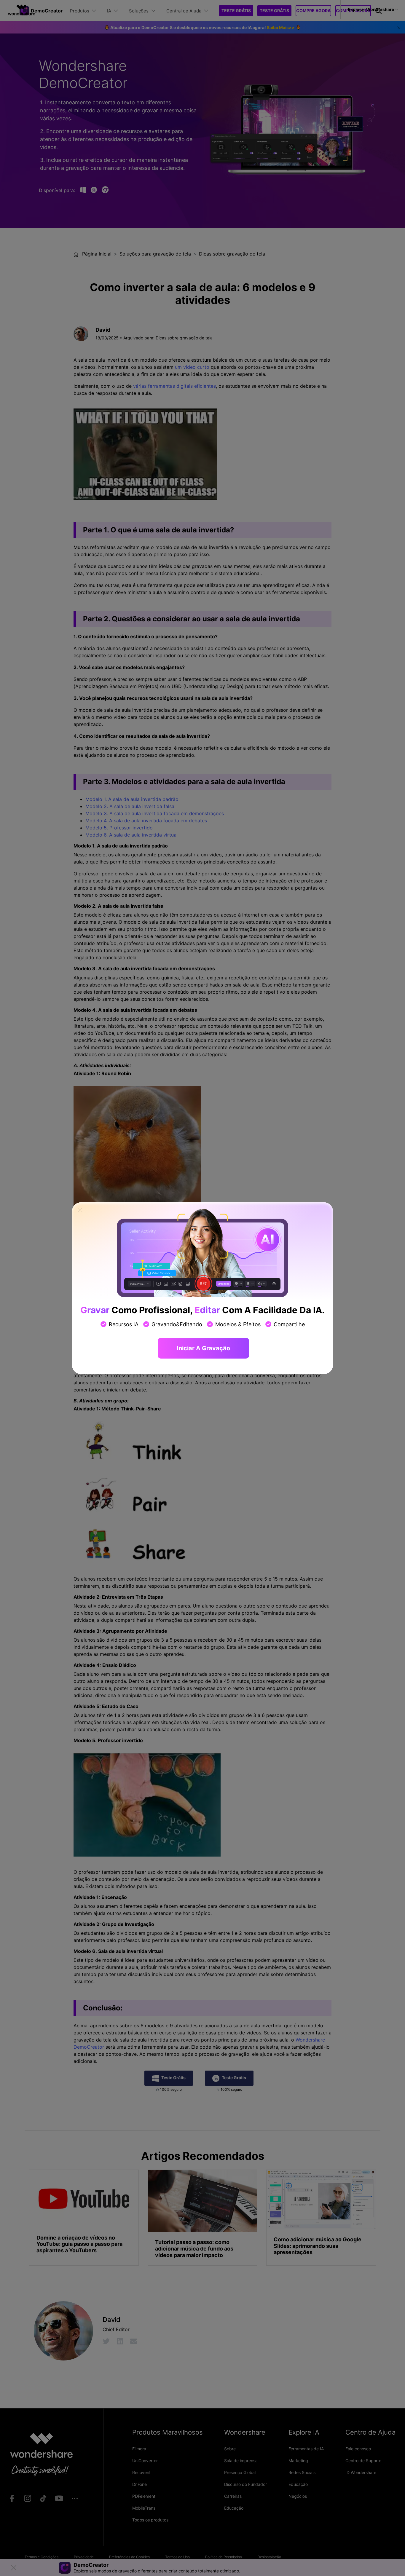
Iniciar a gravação (203, 1348)
